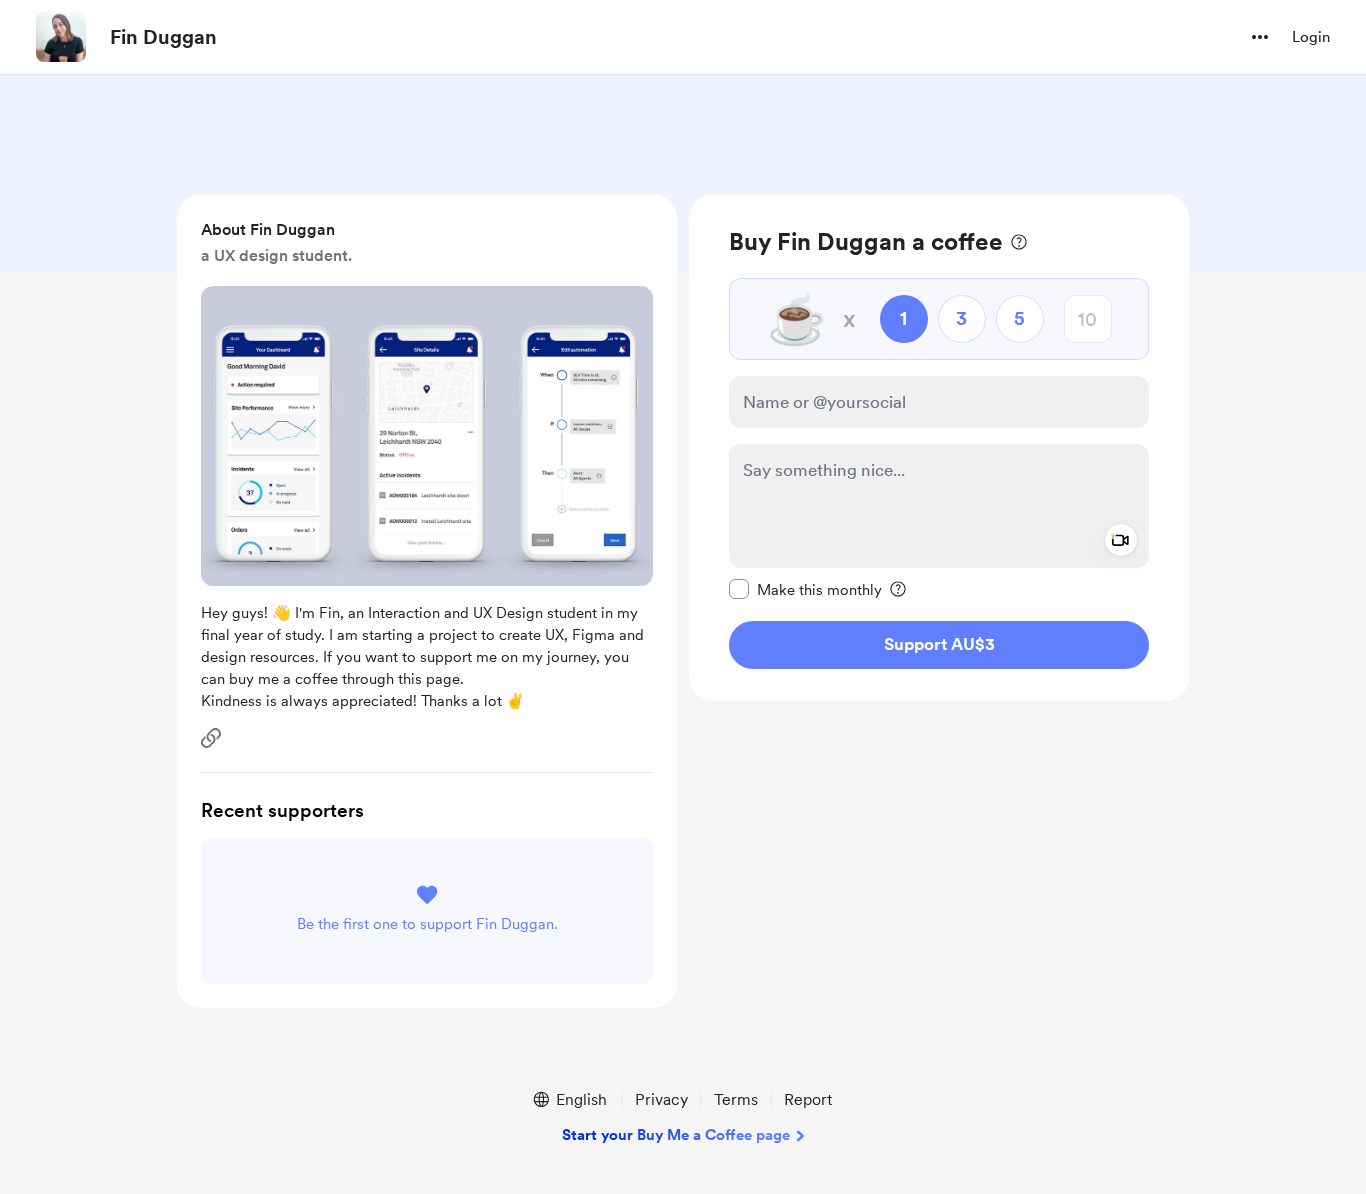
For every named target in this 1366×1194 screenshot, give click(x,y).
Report (808, 1099)
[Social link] (211, 738)
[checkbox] (805, 589)
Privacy (661, 1099)
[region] (939, 447)
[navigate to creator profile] (61, 37)
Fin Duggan (163, 37)
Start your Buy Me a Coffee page (676, 1135)
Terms (736, 1099)
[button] (1260, 37)
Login (1311, 37)
